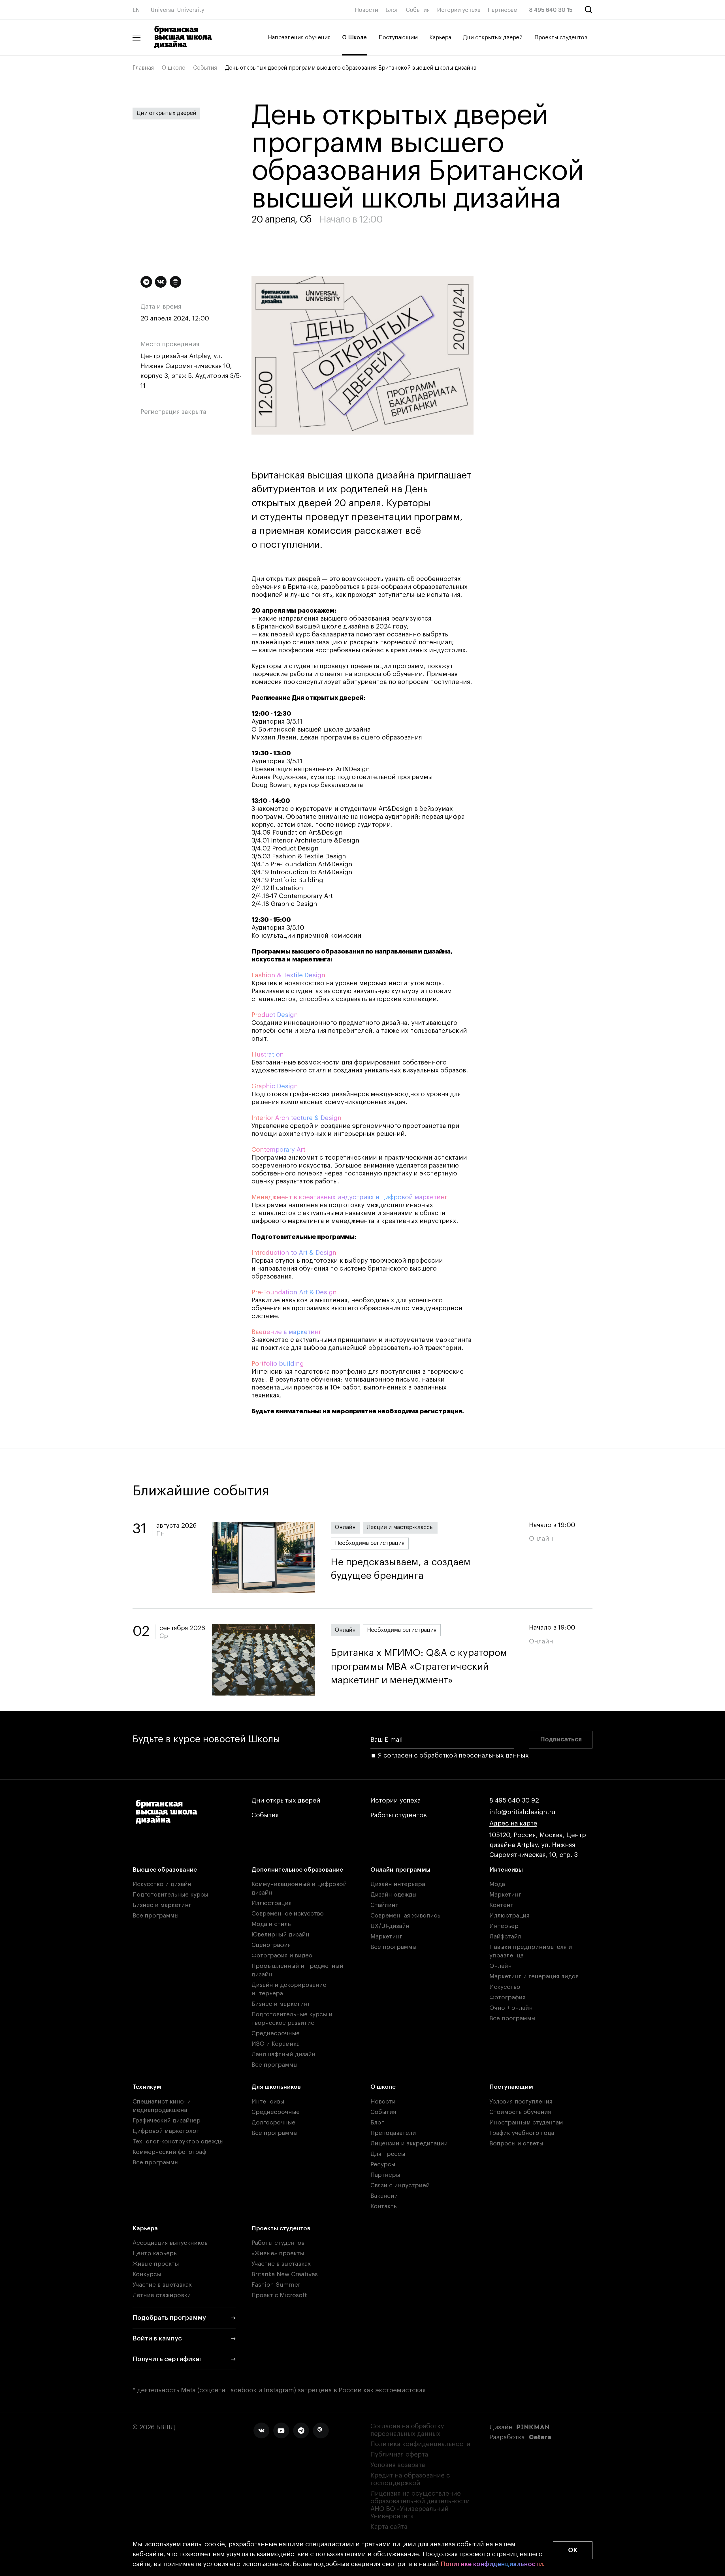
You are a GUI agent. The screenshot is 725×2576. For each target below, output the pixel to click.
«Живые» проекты (278, 2253)
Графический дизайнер (167, 2121)
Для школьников (276, 2087)
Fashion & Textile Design (288, 975)
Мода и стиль (271, 1924)
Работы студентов (399, 1815)
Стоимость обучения (520, 2112)
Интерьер (504, 1926)
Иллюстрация (272, 1903)
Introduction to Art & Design (294, 1253)
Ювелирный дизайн (280, 1935)
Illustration (268, 1055)
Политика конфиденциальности (420, 2444)
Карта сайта (389, 2527)
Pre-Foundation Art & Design (294, 1292)
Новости (366, 10)
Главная (143, 68)
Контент (501, 1905)
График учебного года (522, 2133)
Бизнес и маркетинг (162, 1905)
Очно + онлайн (511, 2008)
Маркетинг (386, 1937)
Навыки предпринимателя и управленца (531, 1951)
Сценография (271, 1945)
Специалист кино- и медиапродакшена (162, 2106)
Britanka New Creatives (285, 2274)
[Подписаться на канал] (146, 282)
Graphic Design (275, 1086)
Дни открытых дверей (493, 38)
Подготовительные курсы (170, 1895)
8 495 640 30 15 (551, 10)
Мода (497, 1884)
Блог (392, 10)
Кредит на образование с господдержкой (410, 2479)
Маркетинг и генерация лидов (534, 1977)
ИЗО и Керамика (276, 2044)
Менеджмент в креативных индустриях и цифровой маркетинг (349, 1197)
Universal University (178, 10)
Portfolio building (278, 1364)
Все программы (156, 1916)
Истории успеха (459, 10)
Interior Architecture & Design (297, 1118)
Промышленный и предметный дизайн (297, 1970)
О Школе (354, 38)
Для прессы (388, 2154)
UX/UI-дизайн (390, 1926)
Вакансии (384, 2196)
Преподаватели (393, 2133)
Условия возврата (398, 2465)
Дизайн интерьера (398, 1884)
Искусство (505, 1987)
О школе (173, 68)
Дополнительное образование (297, 1870)
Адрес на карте (513, 1823)
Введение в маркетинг (286, 1332)
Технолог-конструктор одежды (178, 2142)
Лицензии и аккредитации (409, 2144)
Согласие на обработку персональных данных (407, 2430)
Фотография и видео (282, 1956)
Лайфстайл (505, 1937)
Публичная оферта (399, 2455)
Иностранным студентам (526, 2123)
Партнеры (385, 2175)
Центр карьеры (155, 2253)
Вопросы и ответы (516, 2144)
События (418, 10)
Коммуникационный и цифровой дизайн (299, 1888)
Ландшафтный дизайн (283, 2054)
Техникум (147, 2087)
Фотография (507, 1997)
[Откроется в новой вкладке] (261, 2430)
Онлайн (345, 1527)
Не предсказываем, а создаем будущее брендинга (401, 1569)
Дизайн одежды (394, 1895)
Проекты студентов (561, 38)
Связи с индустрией (400, 2185)
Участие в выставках (162, 2285)
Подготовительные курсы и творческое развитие (292, 2019)
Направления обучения (299, 38)
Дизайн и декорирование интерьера (289, 1989)
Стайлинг (384, 1905)
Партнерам (503, 10)
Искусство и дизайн (162, 1884)
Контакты (384, 2206)
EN (136, 10)
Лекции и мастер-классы (400, 1527)
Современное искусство (288, 1914)
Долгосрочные (273, 2123)
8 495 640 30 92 (514, 1801)
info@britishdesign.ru (522, 1812)
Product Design (275, 1015)
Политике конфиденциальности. (493, 2564)
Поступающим (398, 38)
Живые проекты (156, 2264)
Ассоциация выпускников (170, 2243)
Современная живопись (405, 1916)
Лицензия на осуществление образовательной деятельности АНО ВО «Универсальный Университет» (420, 2505)
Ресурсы (383, 2165)
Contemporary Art (278, 1150)
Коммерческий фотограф (169, 2152)
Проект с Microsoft (279, 2295)
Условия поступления (521, 2102)
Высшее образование (165, 1870)
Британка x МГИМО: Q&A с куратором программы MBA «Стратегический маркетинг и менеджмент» (419, 1667)
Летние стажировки (162, 2295)
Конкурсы (147, 2274)
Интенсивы (506, 1870)
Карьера (440, 38)
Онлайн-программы (400, 1870)
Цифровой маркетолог (166, 2131)
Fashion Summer (276, 2285)
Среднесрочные (276, 2033)
